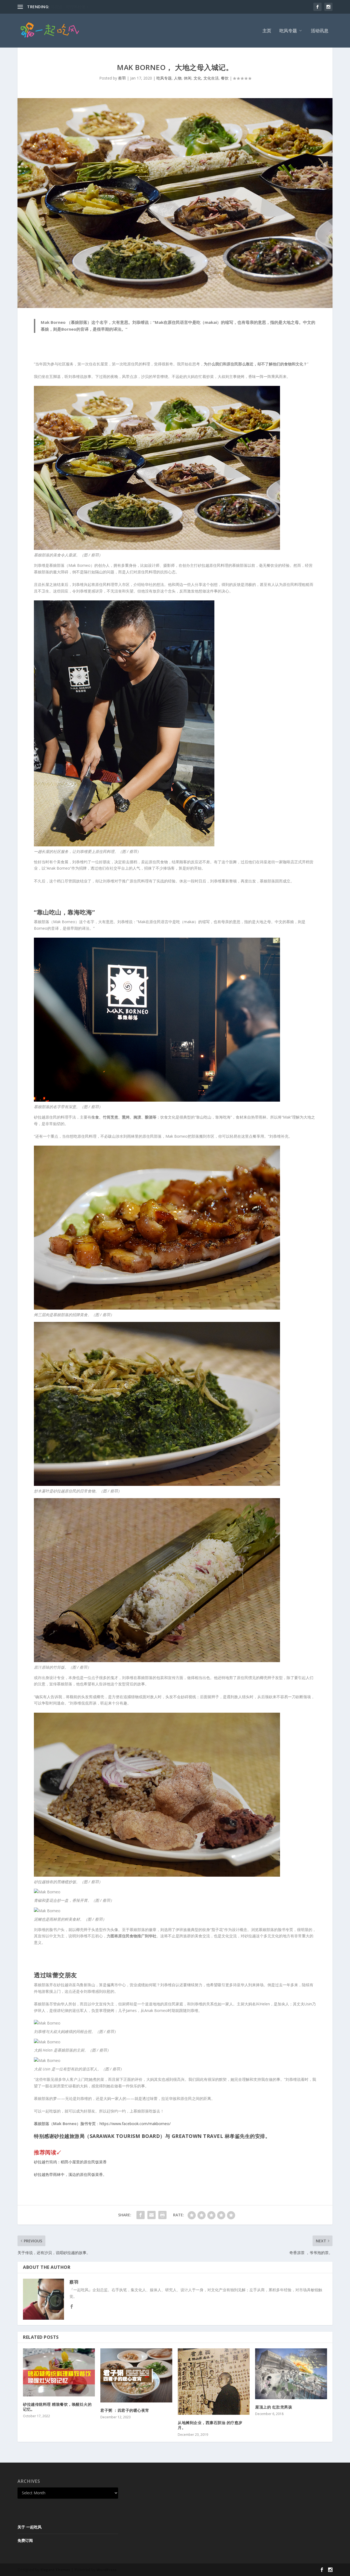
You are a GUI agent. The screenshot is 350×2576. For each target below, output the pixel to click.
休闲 (188, 78)
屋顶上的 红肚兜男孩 (274, 2407)
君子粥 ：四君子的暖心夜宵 (125, 2410)
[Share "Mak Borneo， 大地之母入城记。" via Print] (162, 2215)
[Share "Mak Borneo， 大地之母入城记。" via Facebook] (141, 2215)
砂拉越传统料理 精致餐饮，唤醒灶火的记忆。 (57, 2407)
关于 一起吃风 (30, 2527)
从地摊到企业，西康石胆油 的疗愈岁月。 (210, 2425)
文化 (197, 78)
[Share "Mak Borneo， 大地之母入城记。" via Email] (151, 2215)
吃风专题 (288, 31)
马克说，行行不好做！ (70, 7)
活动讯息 (320, 31)
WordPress (107, 2570)
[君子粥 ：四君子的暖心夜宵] (136, 2375)
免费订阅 (25, 2540)
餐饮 (225, 78)
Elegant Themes (55, 2570)
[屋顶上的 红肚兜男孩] (291, 2374)
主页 (267, 31)
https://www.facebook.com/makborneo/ (135, 2124)
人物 (178, 78)
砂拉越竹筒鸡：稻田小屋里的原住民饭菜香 (70, 2162)
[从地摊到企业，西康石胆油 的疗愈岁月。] (214, 2382)
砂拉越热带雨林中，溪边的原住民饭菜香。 (70, 2174)
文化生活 (211, 78)
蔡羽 (122, 78)
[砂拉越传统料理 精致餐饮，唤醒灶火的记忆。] (59, 2372)
